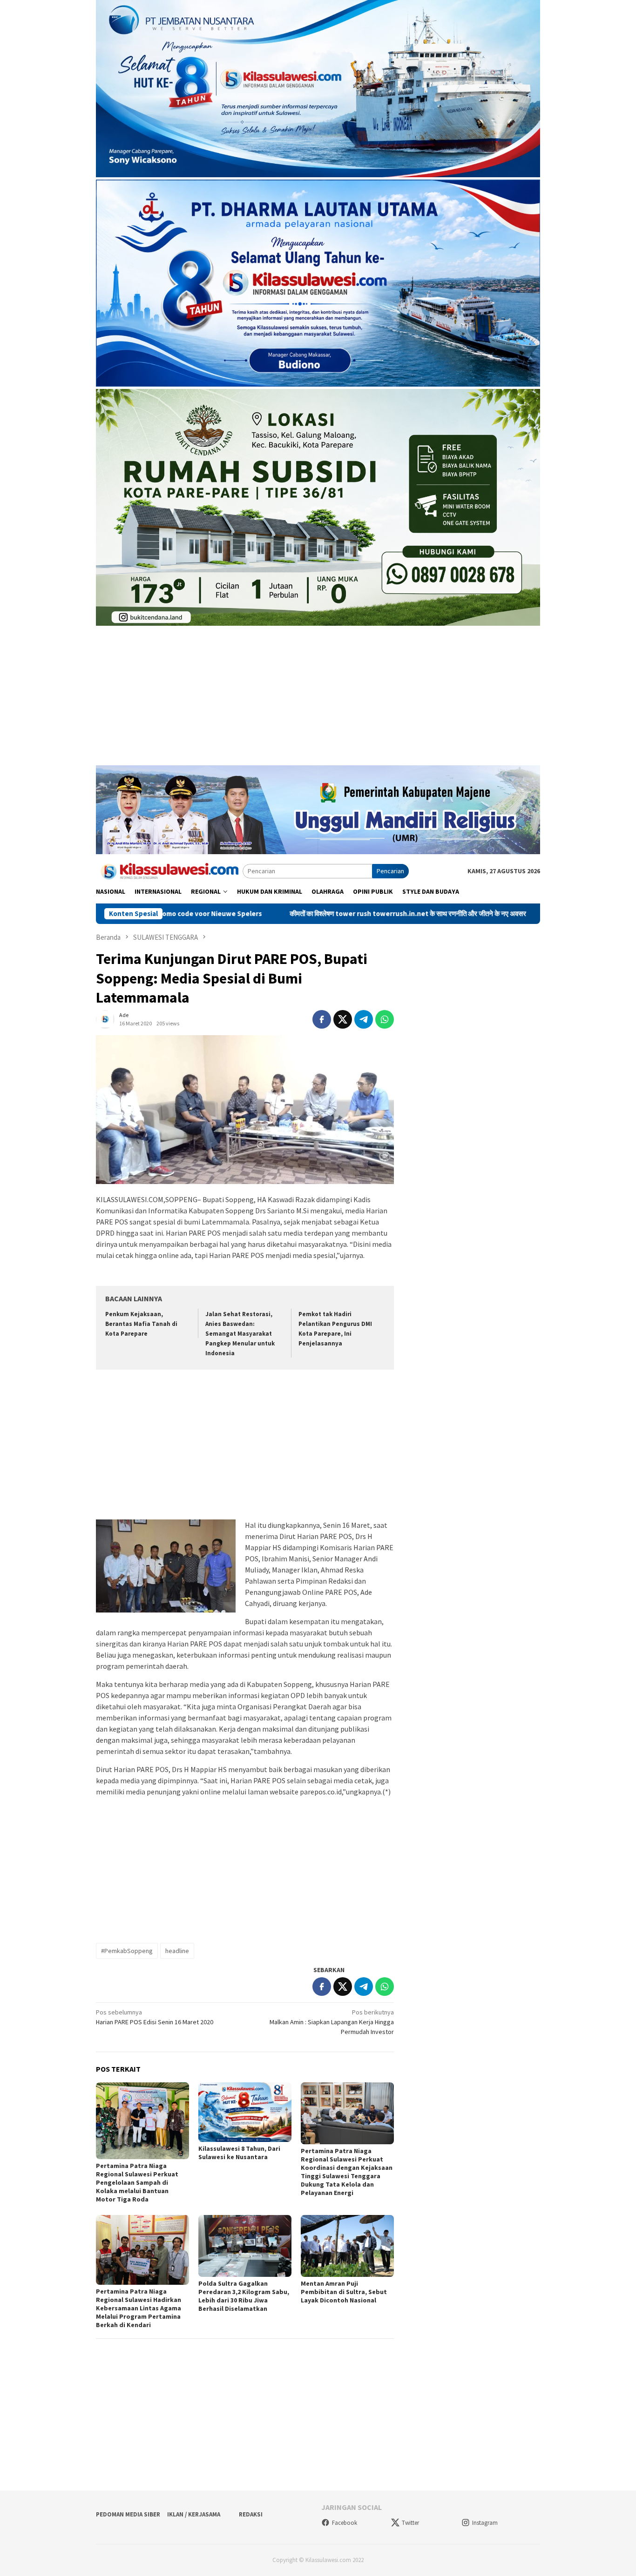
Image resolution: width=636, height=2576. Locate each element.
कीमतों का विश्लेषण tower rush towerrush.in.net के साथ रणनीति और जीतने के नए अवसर (303, 914)
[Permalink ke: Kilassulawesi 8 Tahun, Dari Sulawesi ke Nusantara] (245, 2112)
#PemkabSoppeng (127, 1951)
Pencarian (390, 871)
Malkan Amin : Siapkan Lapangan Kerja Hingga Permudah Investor (332, 2022)
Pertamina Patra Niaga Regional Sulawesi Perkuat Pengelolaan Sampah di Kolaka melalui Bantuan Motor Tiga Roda (137, 2182)
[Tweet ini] (343, 1019)
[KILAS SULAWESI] (169, 870)
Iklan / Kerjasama (194, 2514)
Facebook (345, 2523)
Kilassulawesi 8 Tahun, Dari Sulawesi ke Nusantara (239, 2153)
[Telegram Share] (364, 1019)
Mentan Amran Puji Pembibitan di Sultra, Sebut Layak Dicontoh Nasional (344, 2292)
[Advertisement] (318, 700)
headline (177, 1951)
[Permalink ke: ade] (105, 1018)
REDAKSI (251, 2514)
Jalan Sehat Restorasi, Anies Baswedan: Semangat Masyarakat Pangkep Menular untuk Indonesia (240, 1334)
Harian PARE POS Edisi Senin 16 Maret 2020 (155, 2017)
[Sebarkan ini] (322, 1019)
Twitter (410, 2523)
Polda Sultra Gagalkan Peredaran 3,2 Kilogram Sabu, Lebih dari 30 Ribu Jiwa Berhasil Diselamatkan (244, 2296)
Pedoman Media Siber (128, 2514)
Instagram (485, 2523)
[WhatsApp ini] (385, 1019)
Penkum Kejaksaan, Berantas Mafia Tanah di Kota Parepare (141, 1324)
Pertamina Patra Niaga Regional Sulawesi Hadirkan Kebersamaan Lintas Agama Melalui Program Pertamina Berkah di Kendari (139, 2308)
